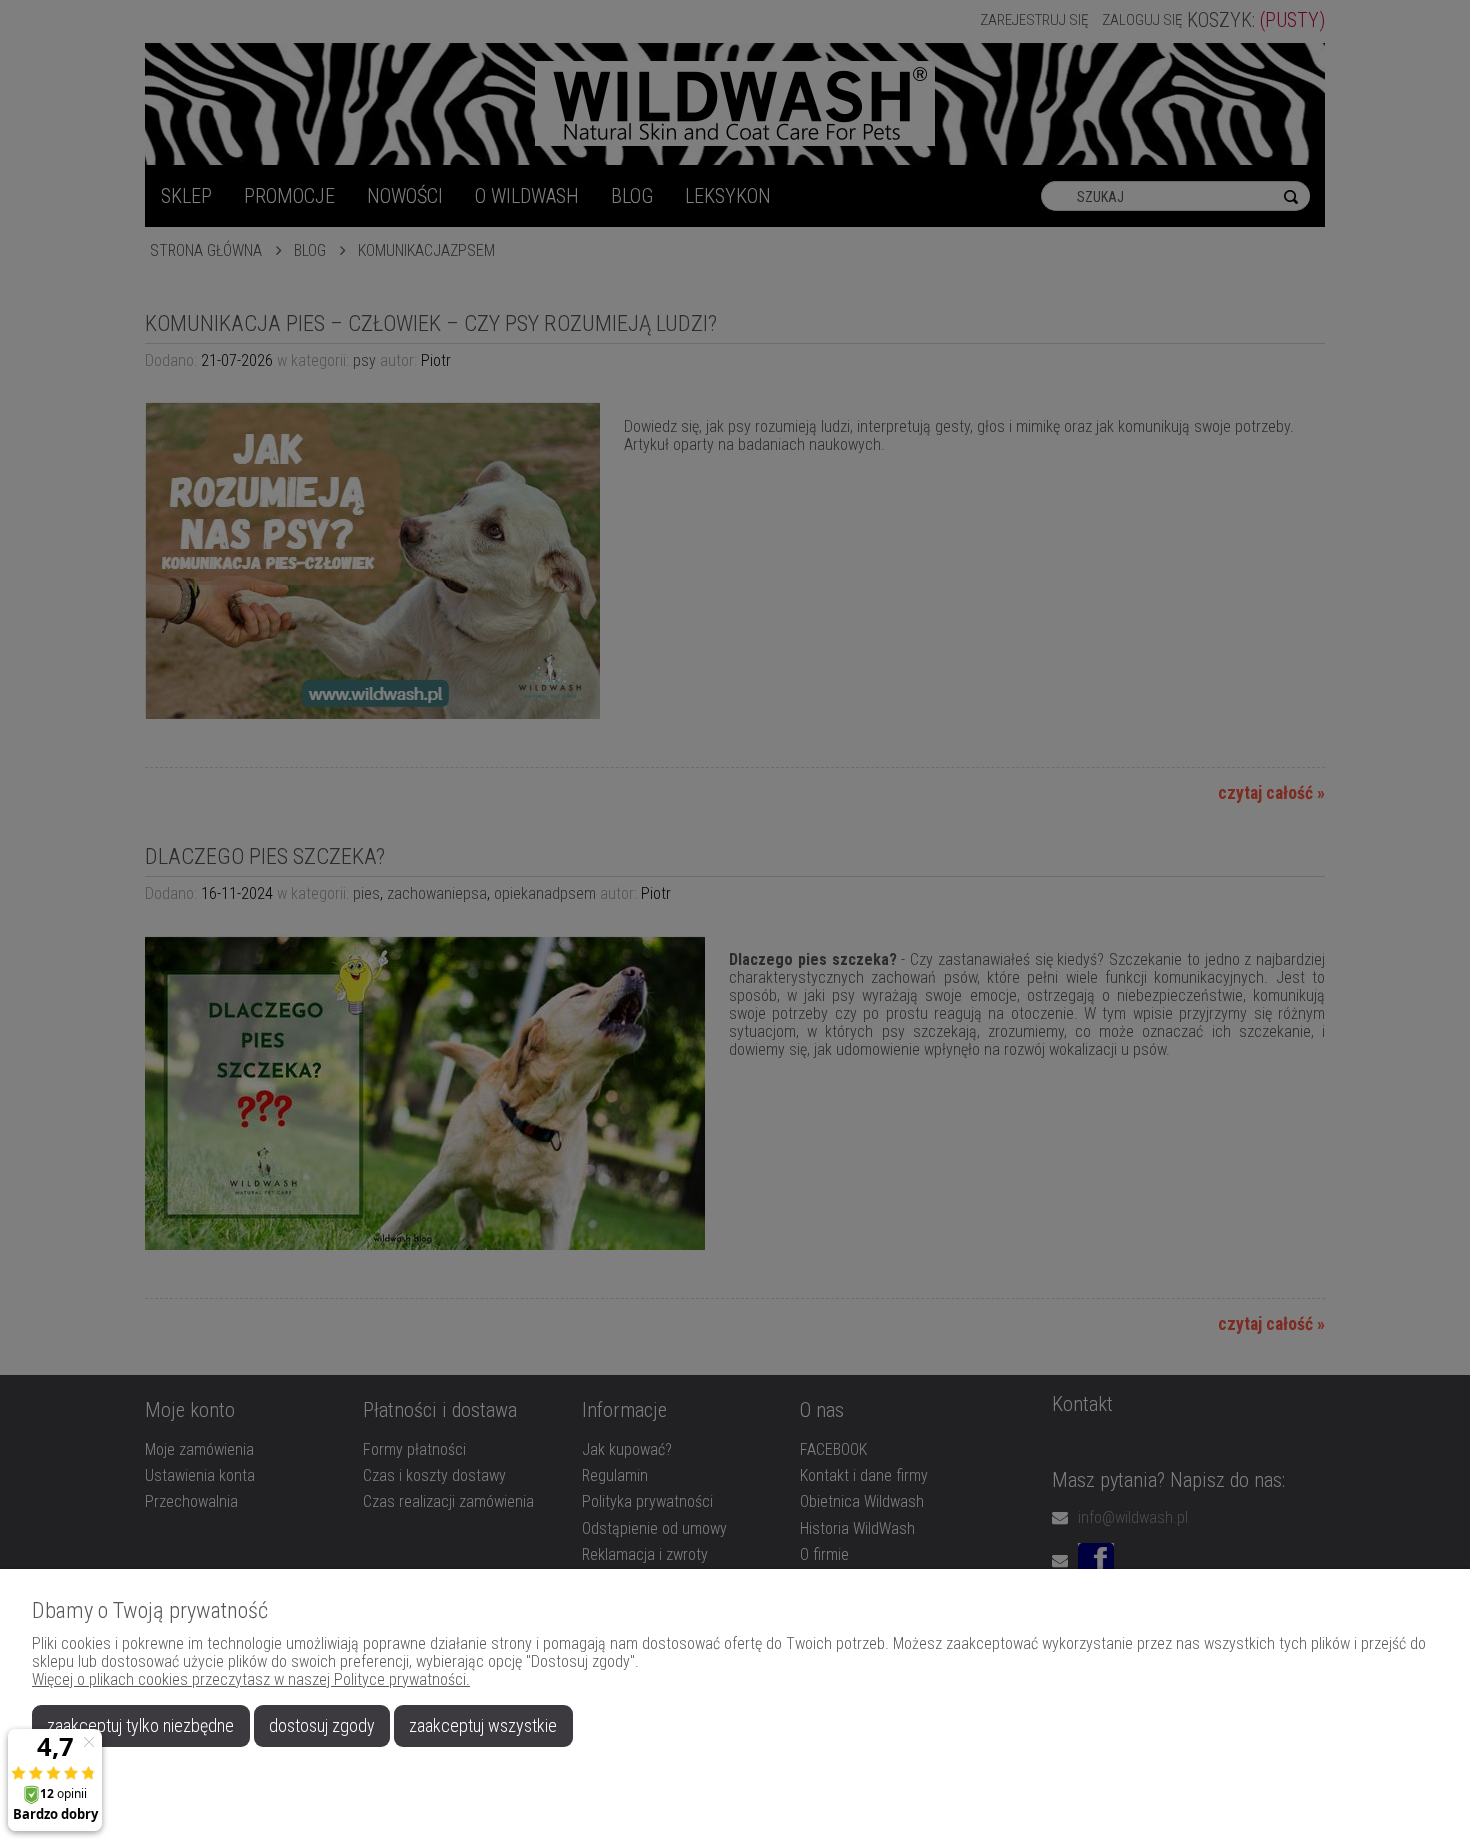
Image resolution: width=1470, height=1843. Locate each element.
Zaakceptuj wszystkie (483, 1725)
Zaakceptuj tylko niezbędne (140, 1725)
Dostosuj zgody (322, 1725)
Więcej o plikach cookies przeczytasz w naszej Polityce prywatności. (251, 1679)
